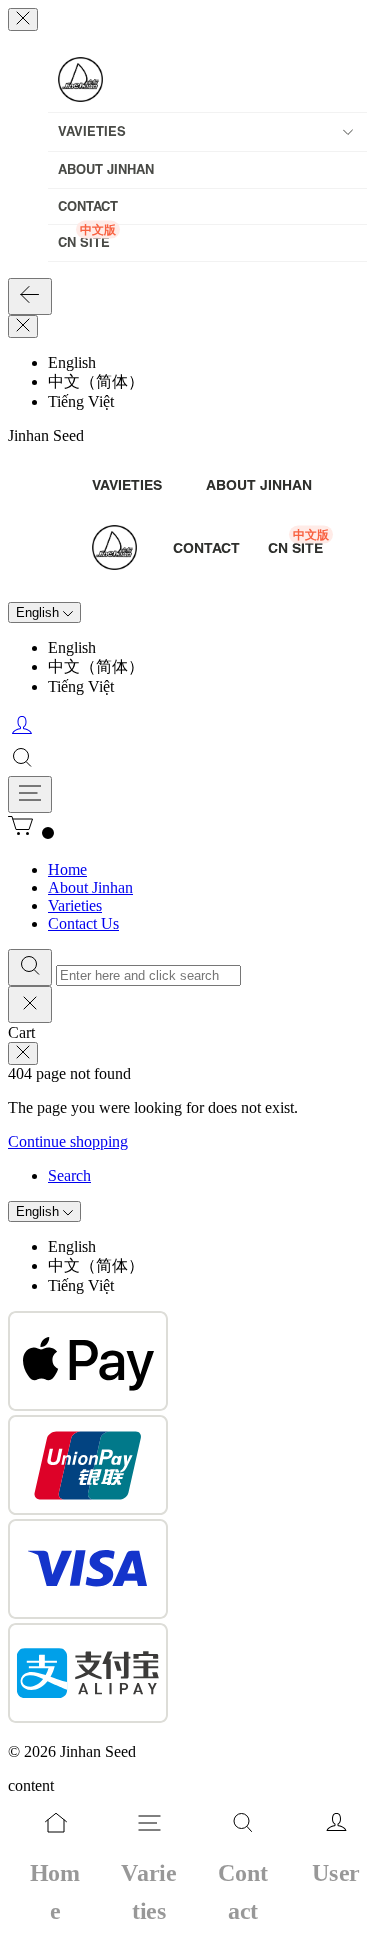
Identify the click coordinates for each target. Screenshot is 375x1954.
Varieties (75, 905)
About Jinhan (90, 887)
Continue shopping (68, 1141)
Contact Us (83, 923)
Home (67, 869)
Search (69, 1175)
